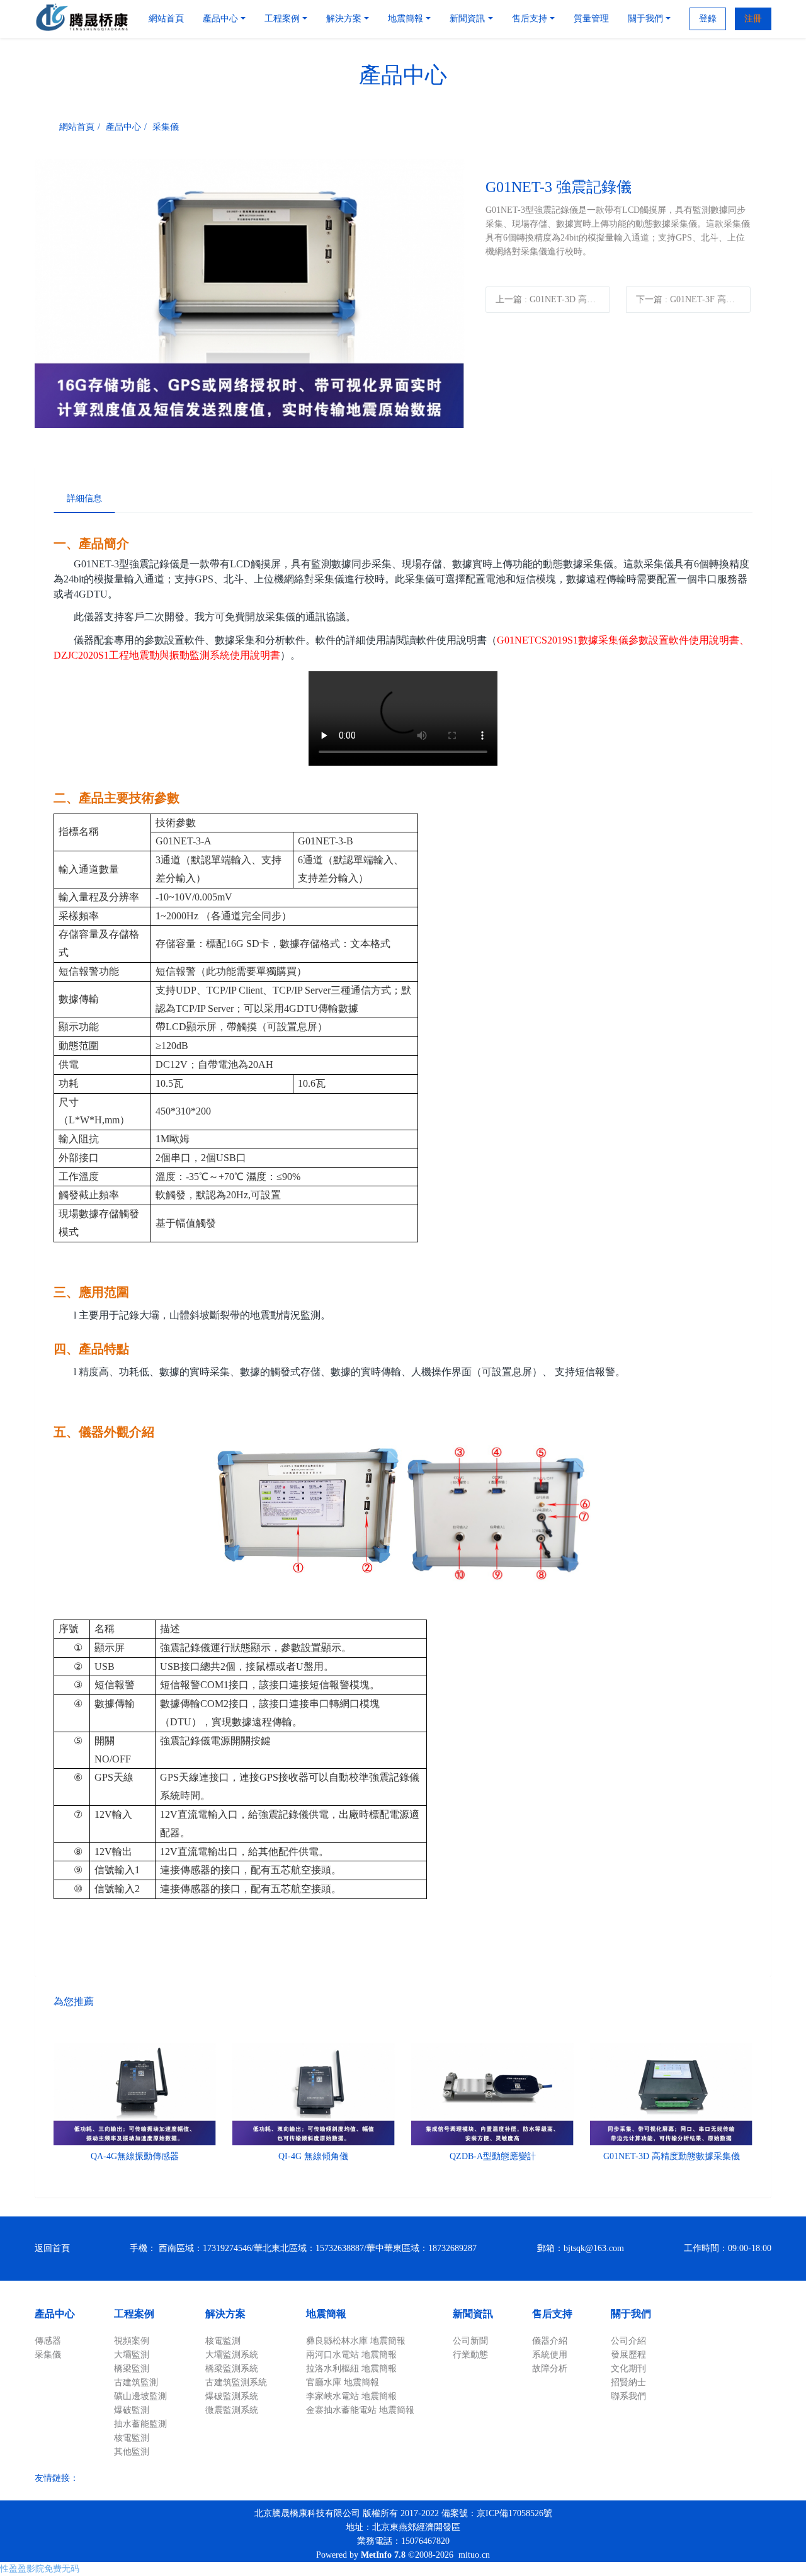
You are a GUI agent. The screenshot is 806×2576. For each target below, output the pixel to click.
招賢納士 (628, 2382)
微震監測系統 (232, 2410)
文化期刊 (628, 2369)
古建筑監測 (136, 2382)
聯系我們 (628, 2396)
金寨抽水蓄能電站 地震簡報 (360, 2410)
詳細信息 (84, 498)
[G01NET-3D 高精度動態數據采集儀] (671, 2094)
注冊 (753, 19)
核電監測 (132, 2438)
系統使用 (550, 2355)
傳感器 (48, 2341)
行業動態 (470, 2355)
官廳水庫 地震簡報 (343, 2382)
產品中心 (123, 127)
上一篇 (553, 299)
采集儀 (166, 127)
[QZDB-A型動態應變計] (492, 2094)
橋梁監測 (132, 2369)
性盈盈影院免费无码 (40, 2569)
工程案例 (134, 2314)
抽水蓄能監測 (140, 2424)
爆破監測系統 (232, 2396)
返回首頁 (52, 2248)
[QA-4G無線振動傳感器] (135, 2094)
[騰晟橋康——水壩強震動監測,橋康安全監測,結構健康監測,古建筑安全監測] (82, 19)
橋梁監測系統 (232, 2369)
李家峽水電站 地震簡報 (351, 2396)
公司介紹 (628, 2341)
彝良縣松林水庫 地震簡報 (356, 2341)
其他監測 (132, 2452)
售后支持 (552, 2314)
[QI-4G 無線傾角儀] (314, 2094)
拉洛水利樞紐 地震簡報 (351, 2369)
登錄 (708, 19)
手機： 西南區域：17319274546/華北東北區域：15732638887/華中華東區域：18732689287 (303, 2248)
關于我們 (631, 2314)
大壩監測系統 (232, 2355)
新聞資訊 (473, 2314)
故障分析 (550, 2369)
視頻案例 (132, 2341)
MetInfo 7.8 (383, 2555)
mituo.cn (474, 2555)
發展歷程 (628, 2355)
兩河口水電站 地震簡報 (351, 2355)
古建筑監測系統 (236, 2382)
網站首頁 (166, 19)
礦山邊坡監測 (140, 2396)
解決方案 (225, 2314)
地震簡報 (326, 2314)
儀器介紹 (550, 2341)
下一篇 (693, 299)
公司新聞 (470, 2341)
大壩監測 (132, 2355)
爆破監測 (132, 2410)
